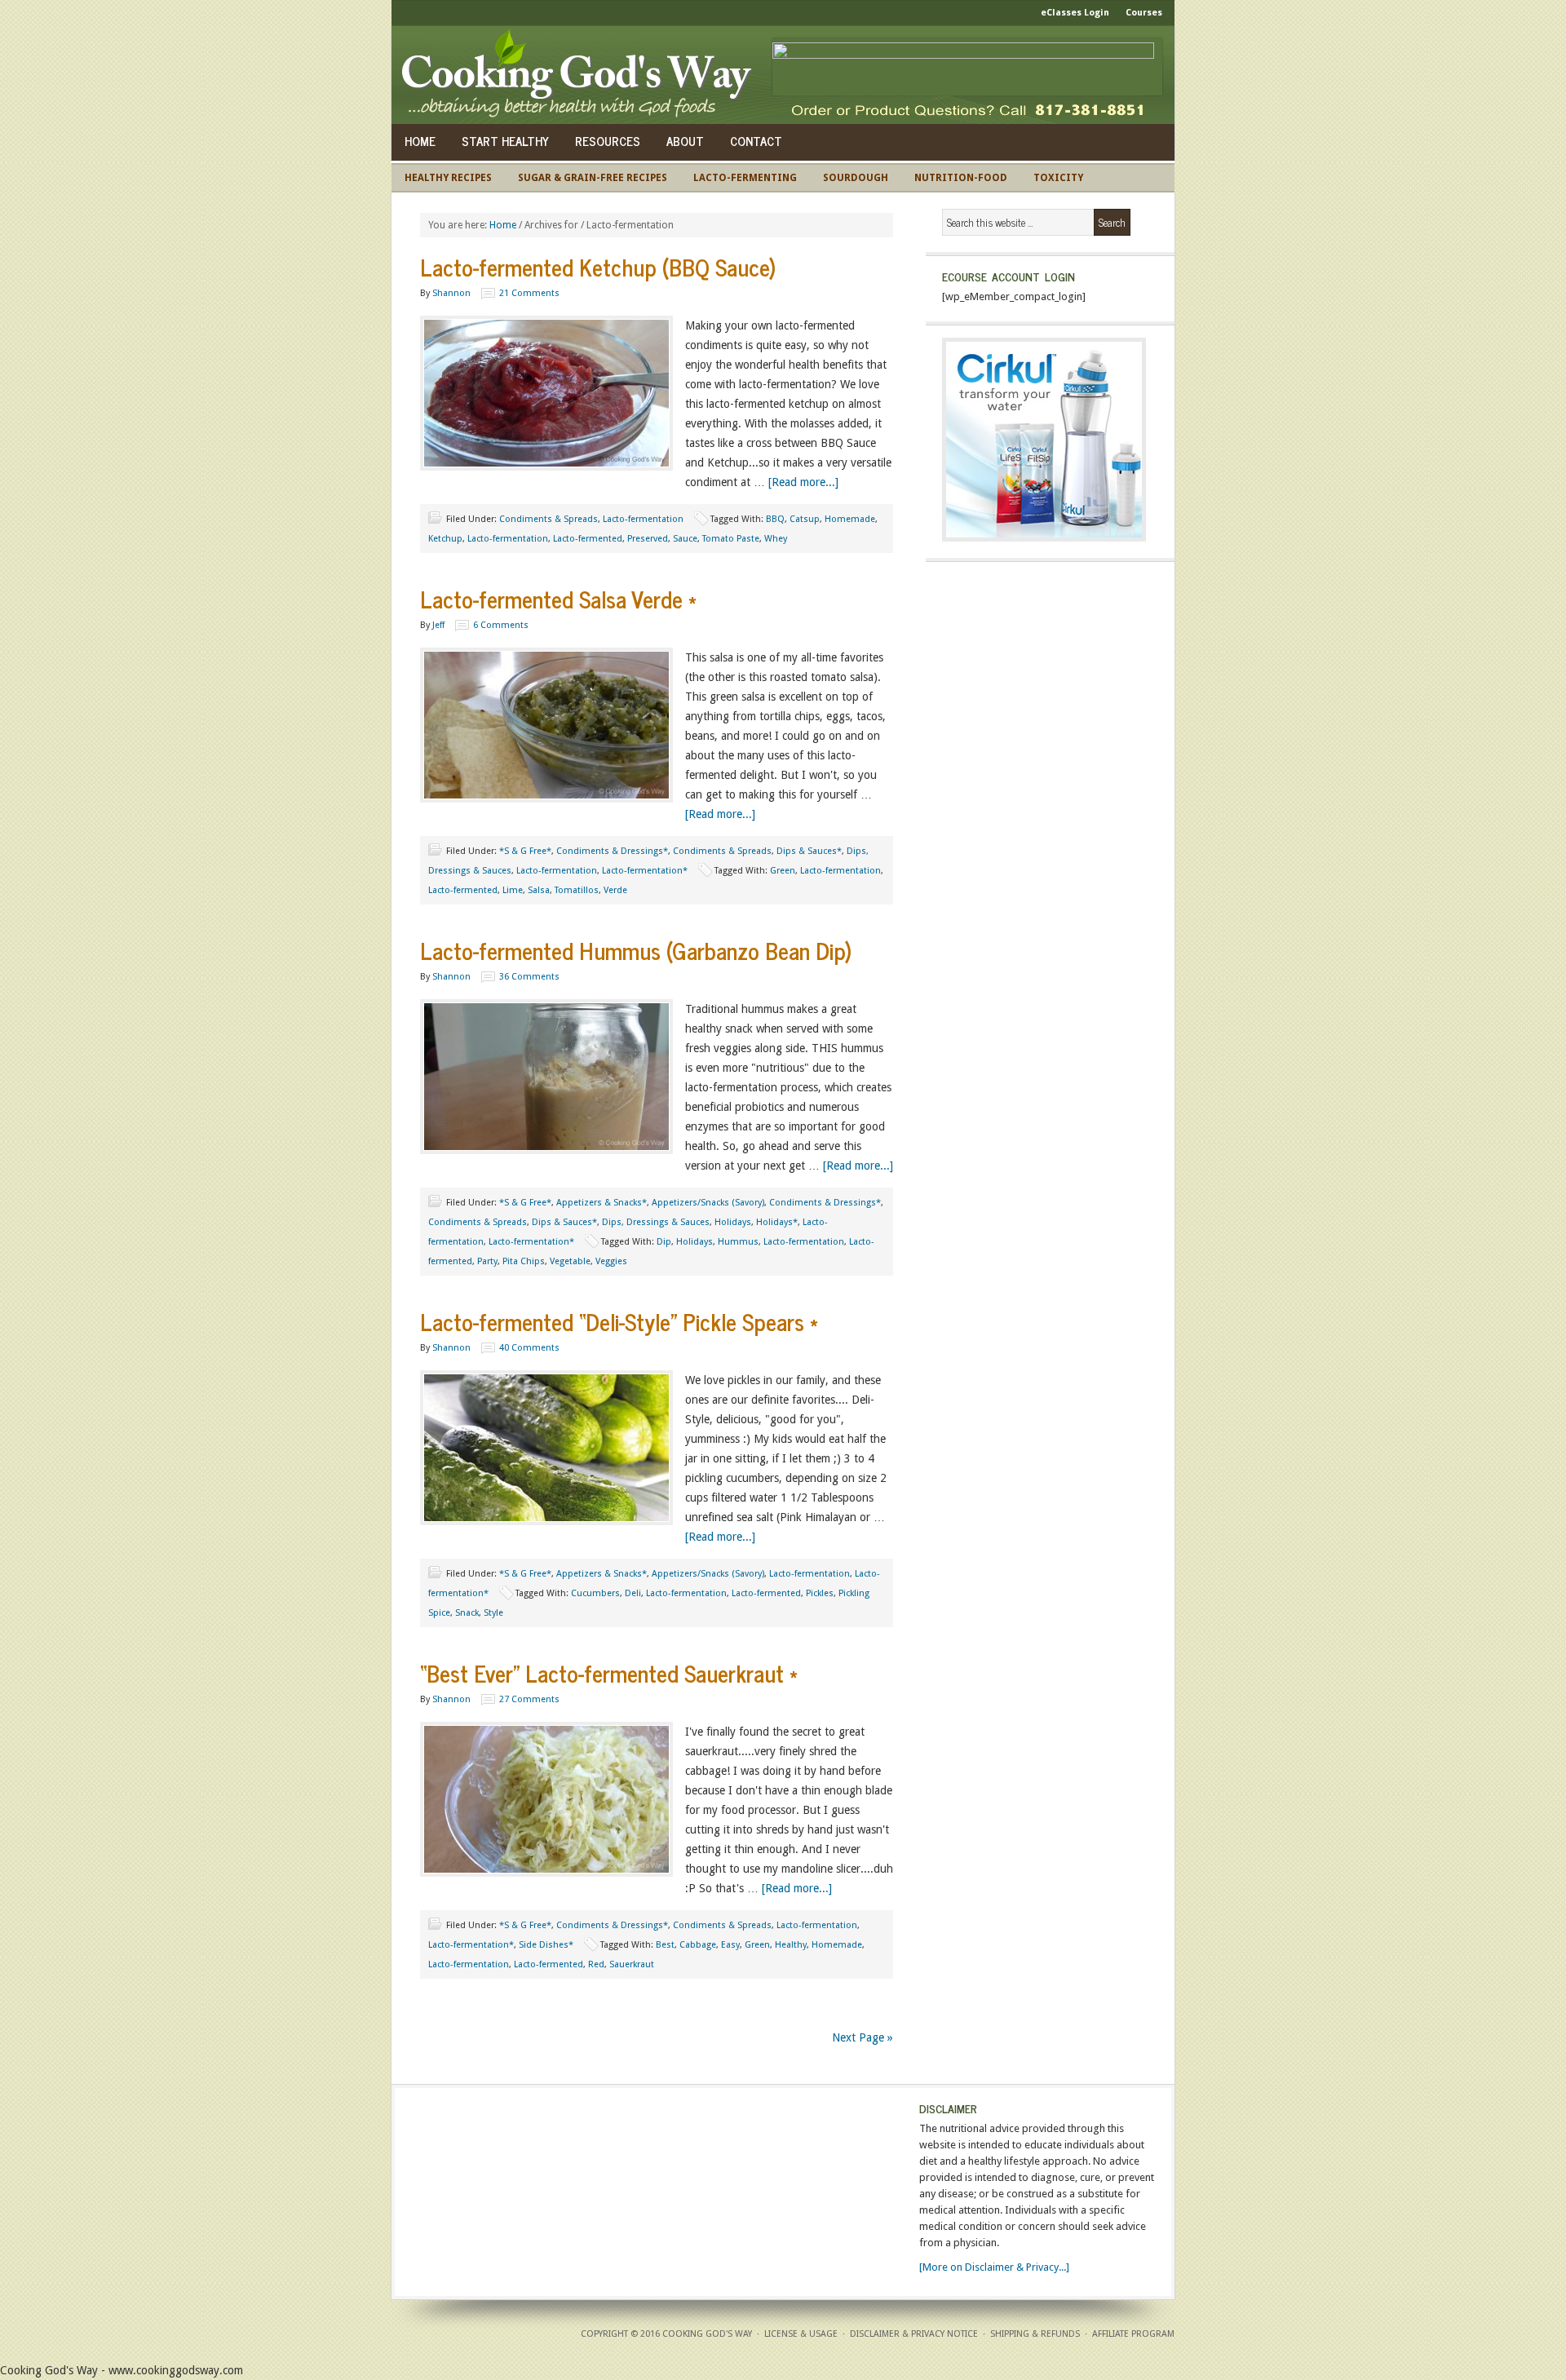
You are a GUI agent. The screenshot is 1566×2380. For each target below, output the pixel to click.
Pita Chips (524, 1261)
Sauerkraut (632, 1964)
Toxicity (1058, 178)
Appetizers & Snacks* (602, 1203)
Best (665, 1945)
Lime (513, 890)
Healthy (791, 1945)
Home (420, 141)
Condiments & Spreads (549, 519)
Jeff (438, 625)
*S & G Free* (525, 851)
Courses (1144, 13)
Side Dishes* (546, 1945)
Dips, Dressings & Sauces (656, 1222)
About (685, 141)
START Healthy (505, 141)
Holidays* (777, 1222)
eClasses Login (1075, 13)
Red (596, 1964)
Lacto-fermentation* (645, 871)
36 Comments (529, 977)
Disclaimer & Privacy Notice (914, 2334)
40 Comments (529, 1348)
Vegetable (570, 1261)
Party (487, 1261)
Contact (756, 141)
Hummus (738, 1242)
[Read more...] (803, 482)
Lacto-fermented (588, 539)
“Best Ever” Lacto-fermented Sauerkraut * (609, 1673)
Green (783, 871)
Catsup (805, 519)
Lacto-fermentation (643, 519)
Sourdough (856, 178)
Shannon (451, 293)
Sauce (685, 539)
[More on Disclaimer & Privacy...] (994, 2267)
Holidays (733, 1222)
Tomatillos (577, 890)
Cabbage (698, 1945)
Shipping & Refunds (1035, 2334)
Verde (615, 890)
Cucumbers (595, 1593)
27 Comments (529, 1699)
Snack (467, 1613)
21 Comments (529, 293)
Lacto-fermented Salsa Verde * (558, 599)
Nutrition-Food (961, 178)
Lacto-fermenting (745, 178)
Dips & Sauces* (809, 851)
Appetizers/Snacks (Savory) (708, 1203)
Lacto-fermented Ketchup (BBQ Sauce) (598, 267)
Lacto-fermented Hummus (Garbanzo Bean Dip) (636, 950)
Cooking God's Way (581, 75)
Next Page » (863, 2037)
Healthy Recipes (448, 178)
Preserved (648, 539)
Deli (633, 1593)
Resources (608, 141)
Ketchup (445, 539)
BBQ (775, 519)
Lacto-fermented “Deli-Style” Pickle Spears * (619, 1321)
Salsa (539, 890)
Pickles (820, 1593)
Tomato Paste (731, 539)
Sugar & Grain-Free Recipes (593, 178)
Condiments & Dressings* (612, 851)
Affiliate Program (1133, 2334)
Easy (730, 1945)
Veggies (611, 1261)
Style (493, 1613)
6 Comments (501, 625)
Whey (776, 539)
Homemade (850, 519)
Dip (664, 1242)
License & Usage (801, 2334)
